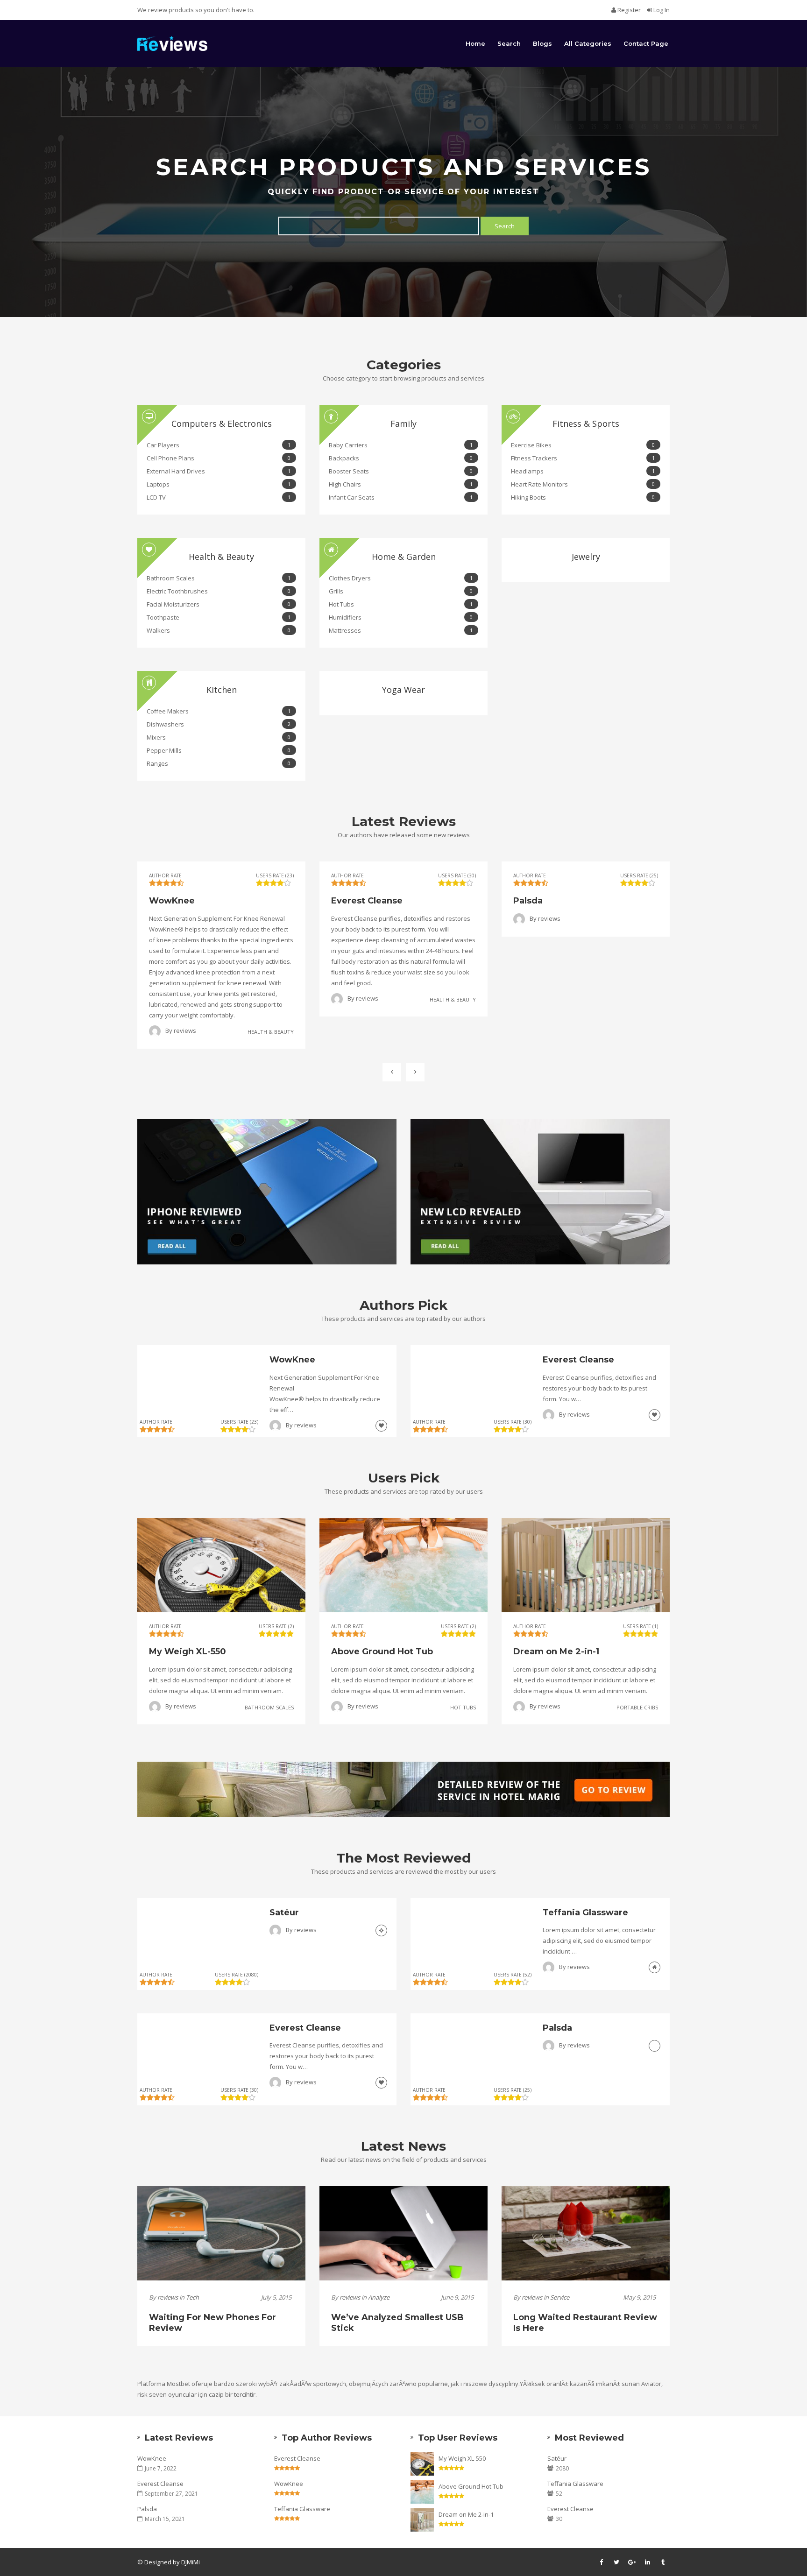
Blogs (542, 43)
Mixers (219, 737)
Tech (192, 2297)
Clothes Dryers (401, 578)
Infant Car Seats (401, 497)
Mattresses (401, 630)
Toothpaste (219, 617)
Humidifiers (401, 617)
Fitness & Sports (586, 423)
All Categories (588, 43)
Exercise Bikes (583, 445)
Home (475, 43)
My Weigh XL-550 (462, 2458)
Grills (401, 591)
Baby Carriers (401, 445)
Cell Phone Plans (219, 458)
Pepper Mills (219, 750)
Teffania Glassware (302, 2509)
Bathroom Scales (219, 578)
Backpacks (401, 458)
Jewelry (586, 557)
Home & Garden (404, 557)
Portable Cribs (637, 1707)
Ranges (219, 763)
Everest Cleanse (160, 2484)
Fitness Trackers (583, 458)
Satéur (557, 2458)
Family (403, 423)
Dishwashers (219, 724)
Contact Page (646, 43)
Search (509, 43)
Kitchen (222, 690)
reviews (185, 1030)
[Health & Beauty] (381, 1425)
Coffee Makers (219, 711)
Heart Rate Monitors (583, 484)
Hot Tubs (401, 604)
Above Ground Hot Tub (471, 2486)
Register (629, 10)
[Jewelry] (381, 1930)
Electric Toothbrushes (219, 591)
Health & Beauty (221, 557)
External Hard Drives (219, 471)
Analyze (379, 2297)
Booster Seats (401, 471)
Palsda (147, 2509)
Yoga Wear (403, 690)
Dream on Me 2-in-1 (466, 2514)
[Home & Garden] (655, 1967)
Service (560, 2297)
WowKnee (152, 2458)
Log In (661, 10)
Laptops (219, 484)
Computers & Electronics (222, 423)
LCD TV (219, 497)
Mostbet (178, 2384)
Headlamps (583, 471)
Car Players (219, 445)
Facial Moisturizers (219, 604)
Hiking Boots (583, 497)
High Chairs (401, 484)
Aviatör (651, 2384)
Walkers (219, 630)
